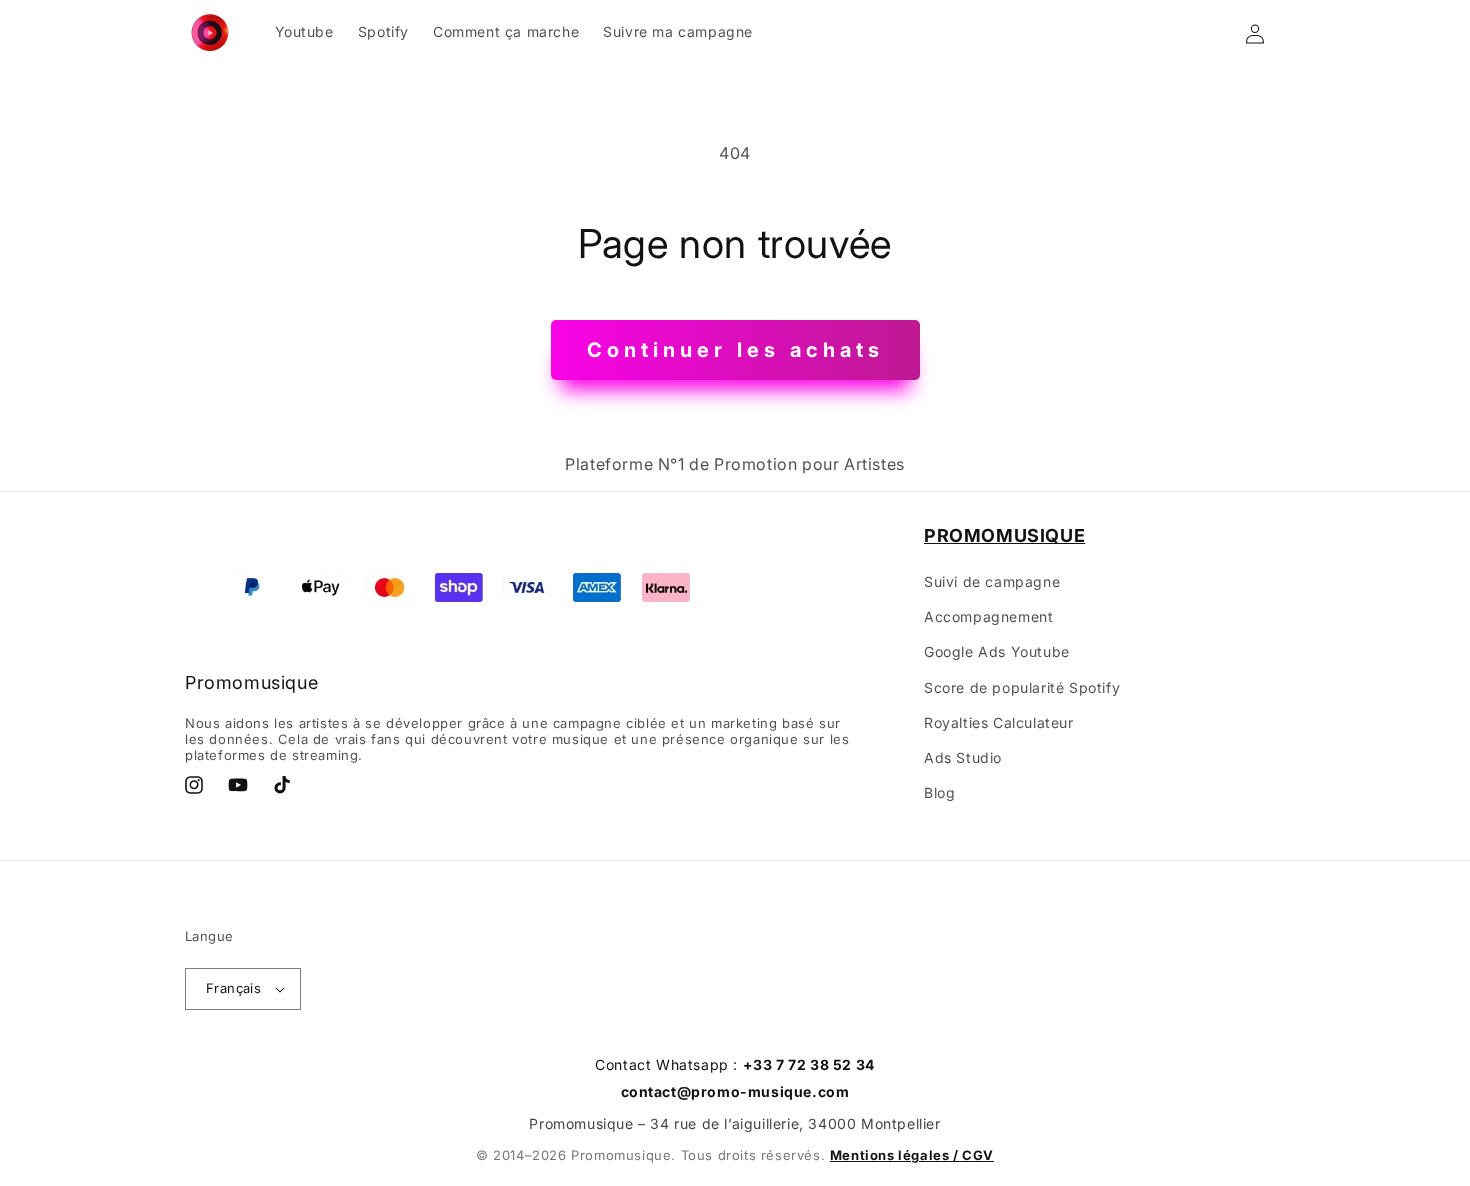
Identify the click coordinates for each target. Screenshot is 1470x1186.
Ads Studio (963, 757)
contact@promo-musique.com (735, 1091)
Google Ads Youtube (997, 651)
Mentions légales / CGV (912, 1155)
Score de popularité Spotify (1022, 687)
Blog (939, 792)
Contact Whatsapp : (735, 1064)
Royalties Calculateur (999, 722)
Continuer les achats (735, 350)
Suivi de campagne (992, 581)
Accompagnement (988, 616)
